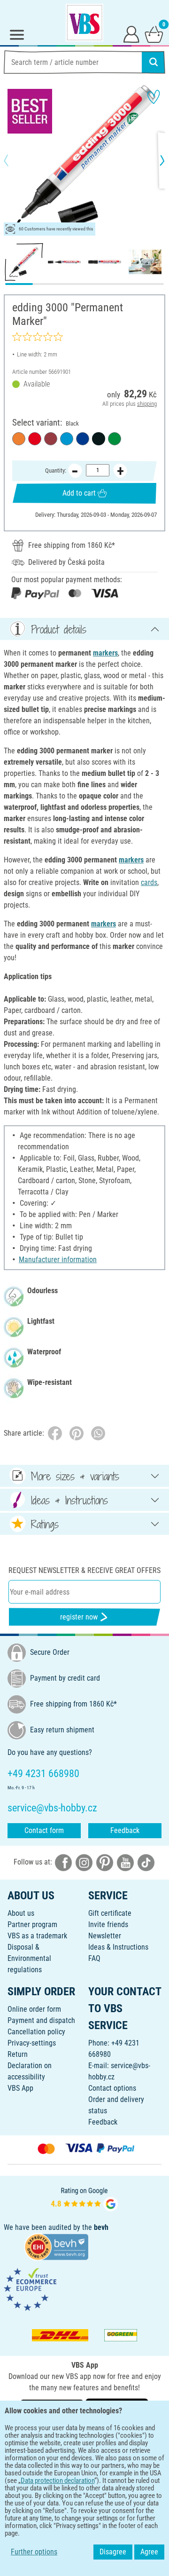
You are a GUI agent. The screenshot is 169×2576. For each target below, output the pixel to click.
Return (18, 2054)
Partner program (32, 1924)
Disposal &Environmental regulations (29, 1958)
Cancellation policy (36, 2032)
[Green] (115, 439)
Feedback (125, 1830)
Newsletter (105, 1936)
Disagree (113, 2552)
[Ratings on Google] (84, 2198)
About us (21, 1913)
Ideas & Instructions (118, 1947)
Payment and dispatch (41, 2020)
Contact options (112, 2088)
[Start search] (154, 62)
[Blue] (83, 439)
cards (149, 882)
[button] (14, 160)
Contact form (44, 1830)
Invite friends (108, 1924)
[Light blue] (67, 439)
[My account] (131, 34)
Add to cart (79, 493)
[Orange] (19, 439)
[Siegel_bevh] (56, 2246)
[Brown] (51, 439)
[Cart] (154, 34)
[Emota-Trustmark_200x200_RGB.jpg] (30, 2289)
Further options (34, 2552)
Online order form (34, 2009)
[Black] (99, 439)
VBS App (20, 2088)
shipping (147, 404)
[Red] (35, 439)
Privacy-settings (32, 2043)
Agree (149, 2552)
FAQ (94, 1958)
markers (105, 653)
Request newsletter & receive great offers (84, 1570)
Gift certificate (110, 1913)
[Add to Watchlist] (154, 97)
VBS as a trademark (37, 1936)
